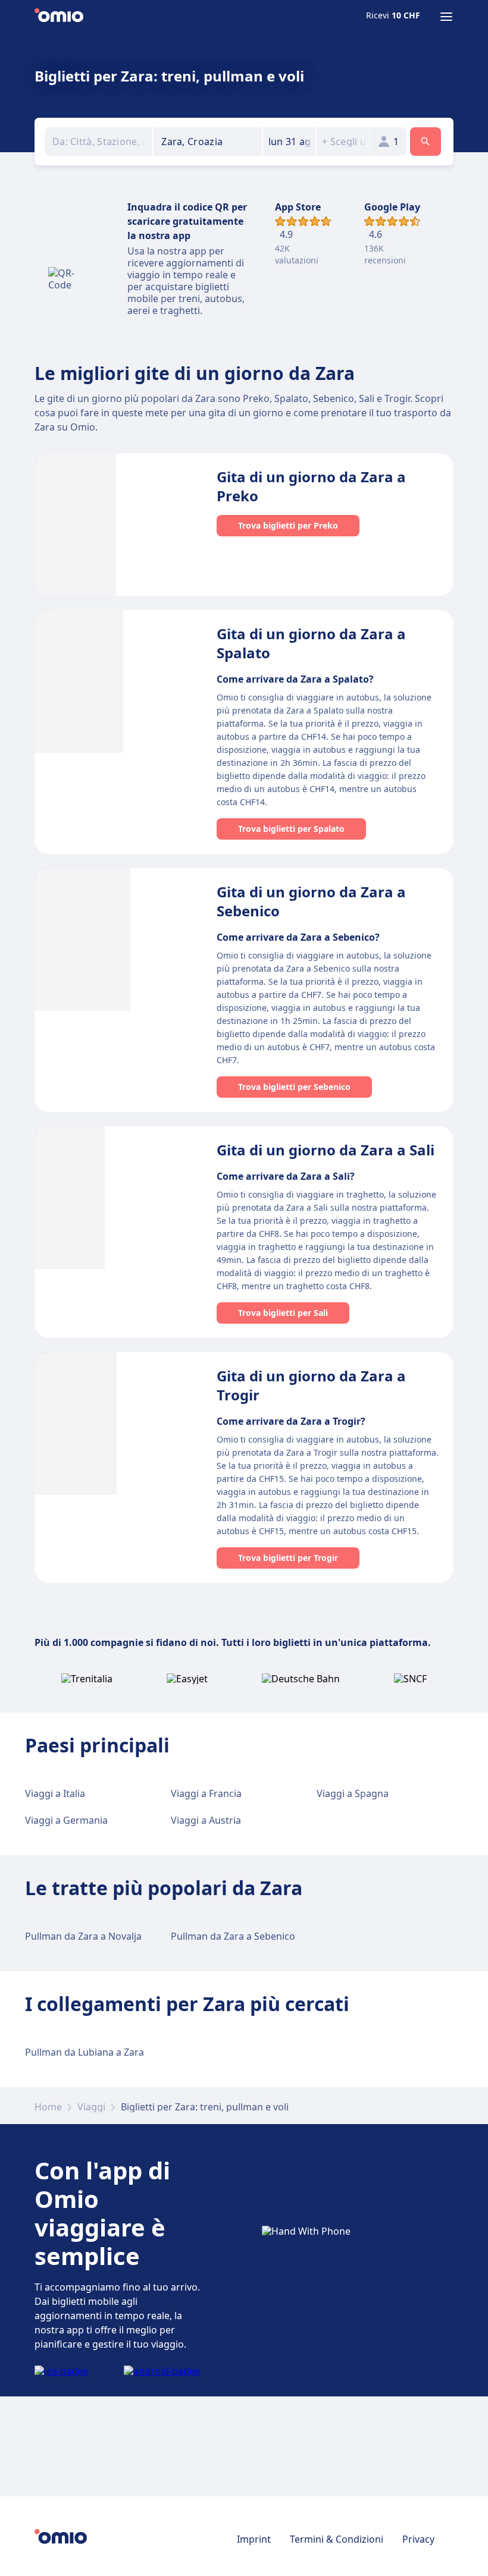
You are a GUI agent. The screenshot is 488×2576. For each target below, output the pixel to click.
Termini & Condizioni (337, 2539)
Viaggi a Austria (206, 1820)
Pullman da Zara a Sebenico (233, 1936)
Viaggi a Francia (206, 1793)
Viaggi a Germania (66, 1820)
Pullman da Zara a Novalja (83, 1936)
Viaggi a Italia (55, 1793)
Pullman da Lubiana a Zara (85, 2052)
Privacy (418, 2539)
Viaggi (91, 2107)
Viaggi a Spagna (353, 1793)
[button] (290, 142)
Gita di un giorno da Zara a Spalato (311, 643)
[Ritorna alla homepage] (59, 17)
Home (48, 2107)
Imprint (254, 2539)
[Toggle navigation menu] (446, 17)
